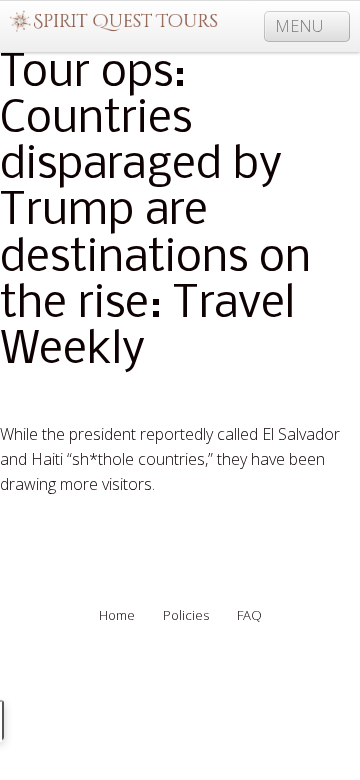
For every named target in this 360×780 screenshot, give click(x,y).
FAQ (249, 615)
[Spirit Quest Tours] (113, 22)
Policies (186, 615)
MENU (301, 26)
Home (117, 615)
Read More (40, 533)
